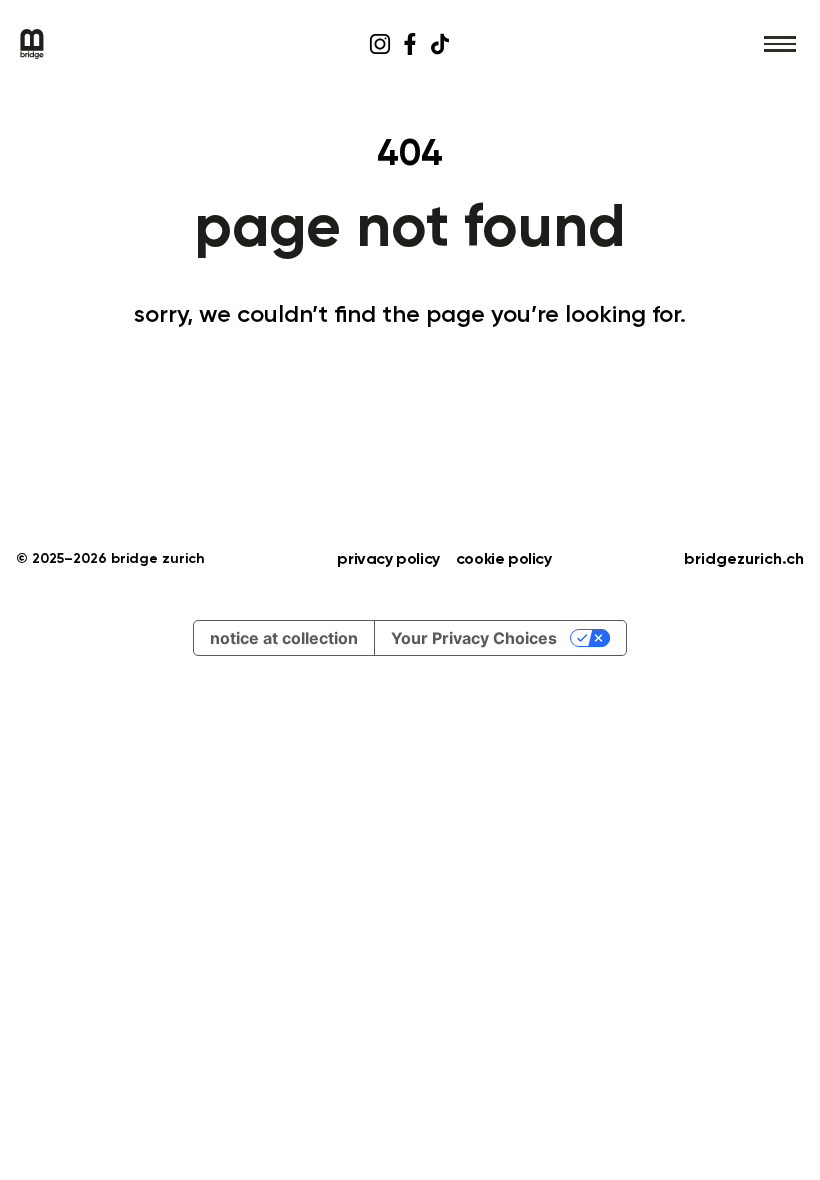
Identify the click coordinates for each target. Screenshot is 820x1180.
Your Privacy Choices (474, 638)
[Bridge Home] (147, 44)
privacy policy (388, 560)
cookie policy (504, 560)
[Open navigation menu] (780, 44)
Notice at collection (284, 638)
